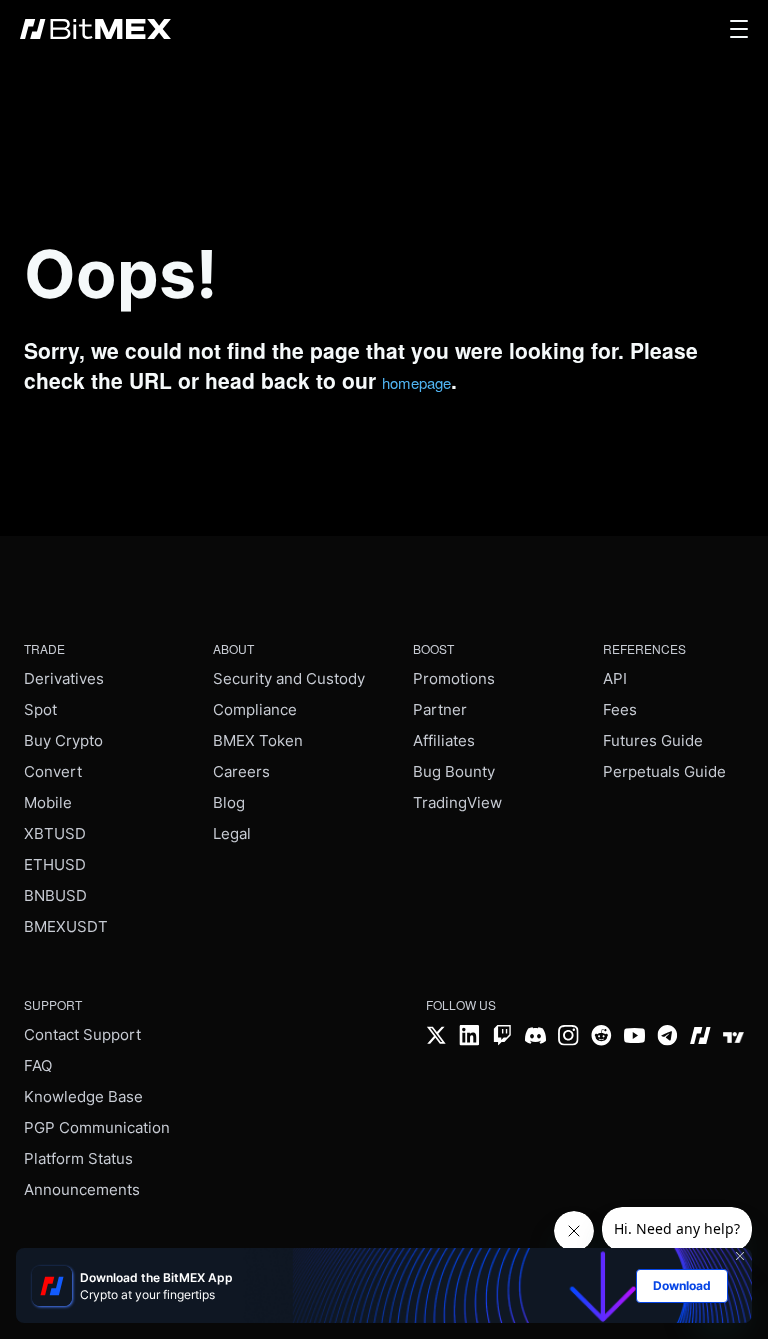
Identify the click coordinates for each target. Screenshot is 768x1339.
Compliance (255, 709)
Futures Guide (653, 740)
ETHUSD (55, 864)
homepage (416, 382)
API (615, 678)
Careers (241, 771)
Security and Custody (289, 678)
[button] (739, 29)
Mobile (48, 802)
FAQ (38, 1065)
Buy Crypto (63, 740)
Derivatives (64, 678)
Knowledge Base (83, 1096)
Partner (440, 709)
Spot (40, 709)
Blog (229, 802)
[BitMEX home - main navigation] (95, 29)
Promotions (454, 678)
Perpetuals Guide (664, 771)
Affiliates (444, 740)
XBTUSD (55, 833)
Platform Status (78, 1158)
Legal (232, 833)
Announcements (82, 1189)
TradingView (457, 802)
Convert (53, 771)
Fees (620, 709)
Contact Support (82, 1034)
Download (682, 1285)
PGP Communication (97, 1127)
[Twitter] (436, 1037)
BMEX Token (258, 740)
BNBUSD (55, 895)
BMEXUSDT (66, 926)
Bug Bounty (454, 771)
